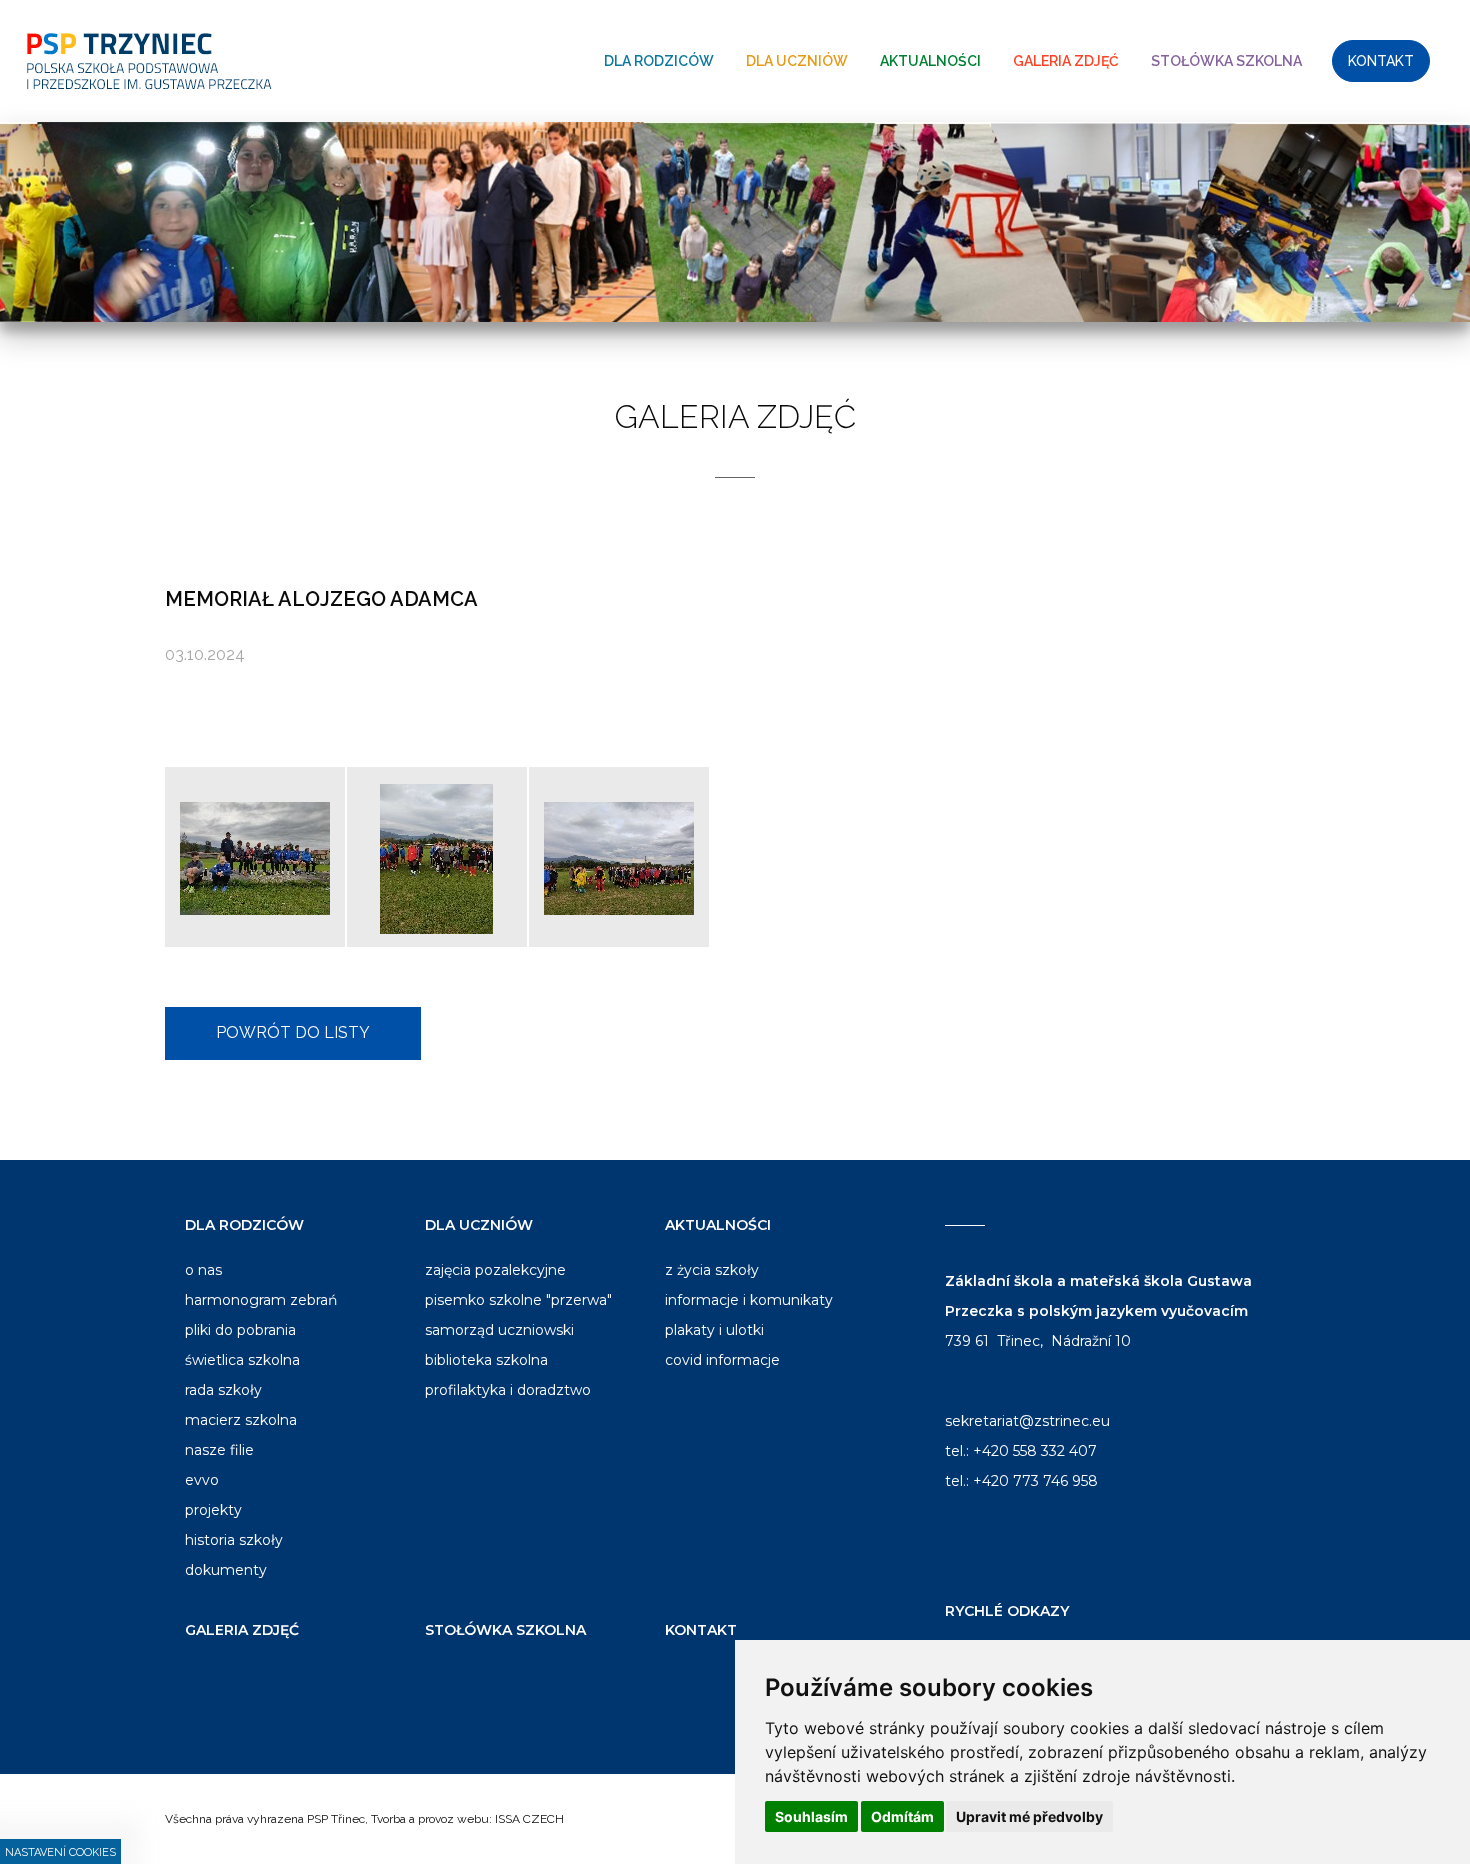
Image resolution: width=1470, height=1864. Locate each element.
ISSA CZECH (529, 1819)
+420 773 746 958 (1035, 1481)
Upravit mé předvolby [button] (1029, 1816)
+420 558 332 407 (1035, 1451)
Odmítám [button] (902, 1816)
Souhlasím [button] (811, 1816)
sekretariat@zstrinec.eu (1027, 1421)
